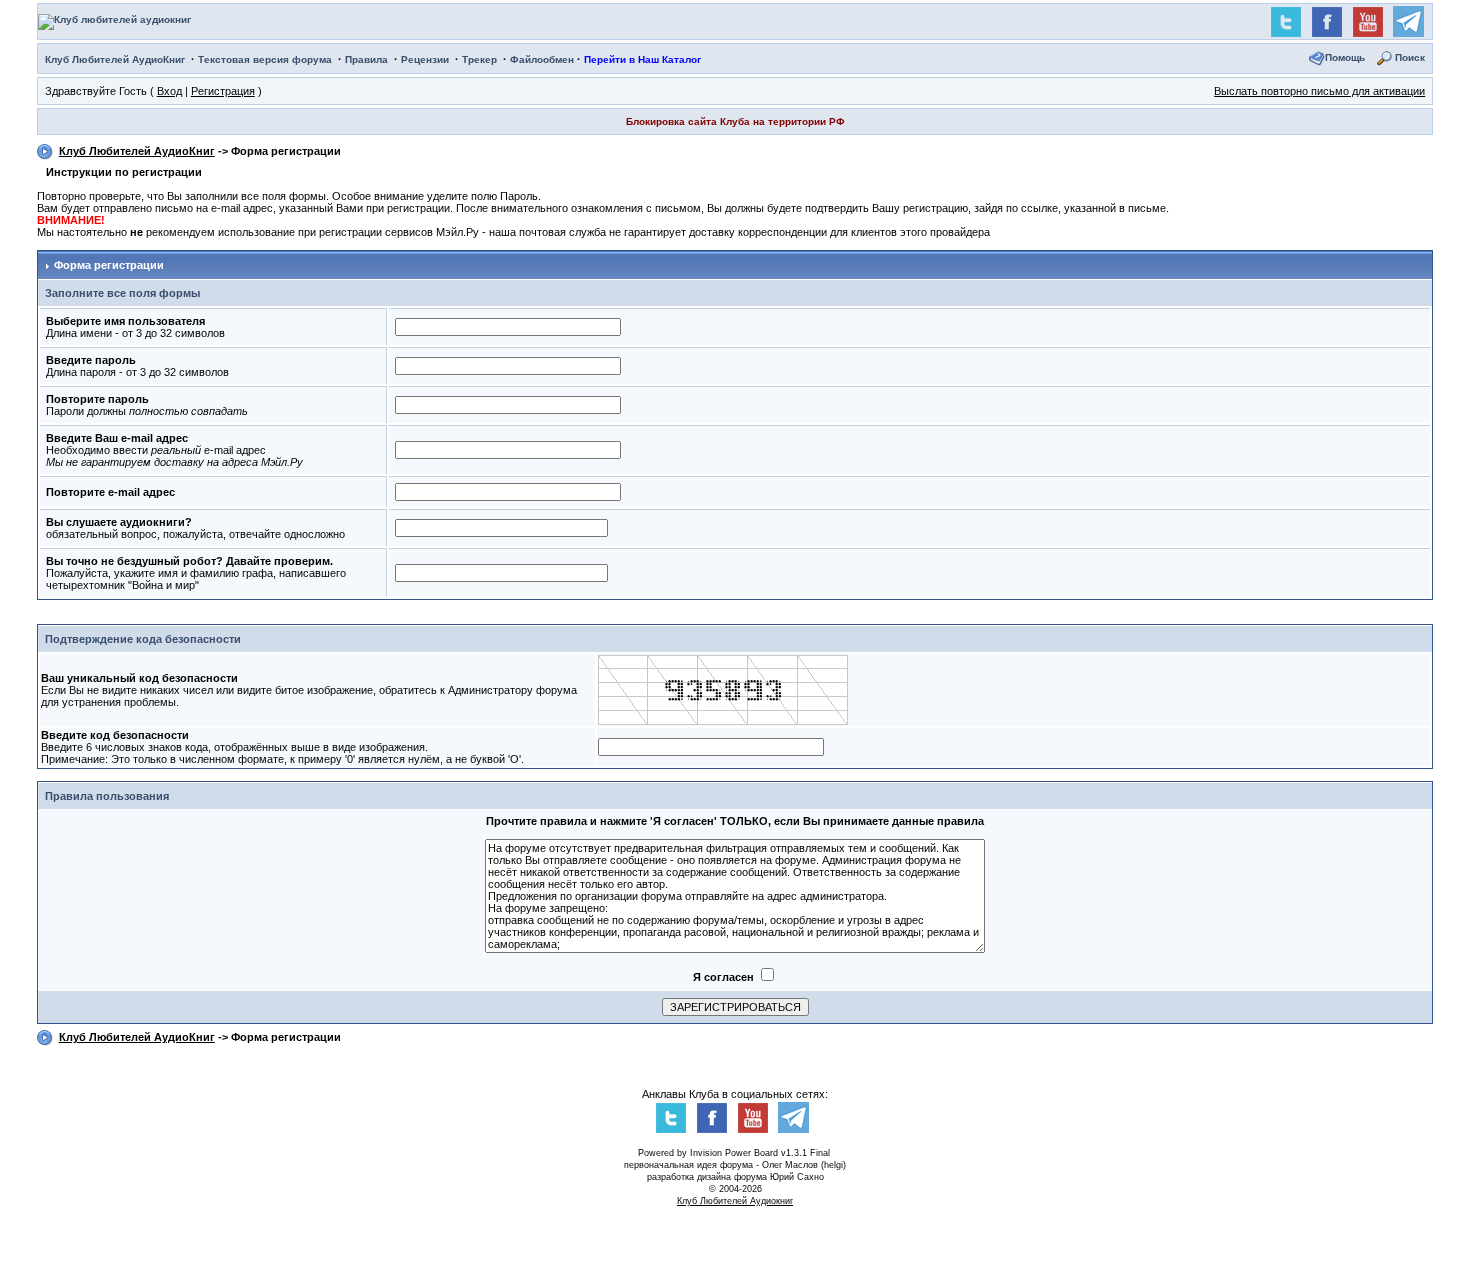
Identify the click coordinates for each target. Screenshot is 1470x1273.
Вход (169, 91)
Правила (366, 59)
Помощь (1345, 57)
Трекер (479, 59)
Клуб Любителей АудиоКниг (115, 59)
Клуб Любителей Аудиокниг (735, 1201)
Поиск (1410, 57)
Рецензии (425, 59)
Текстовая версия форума (265, 59)
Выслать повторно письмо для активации (1319, 91)
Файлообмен (542, 59)
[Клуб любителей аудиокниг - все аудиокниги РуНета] (114, 20)
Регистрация (223, 91)
